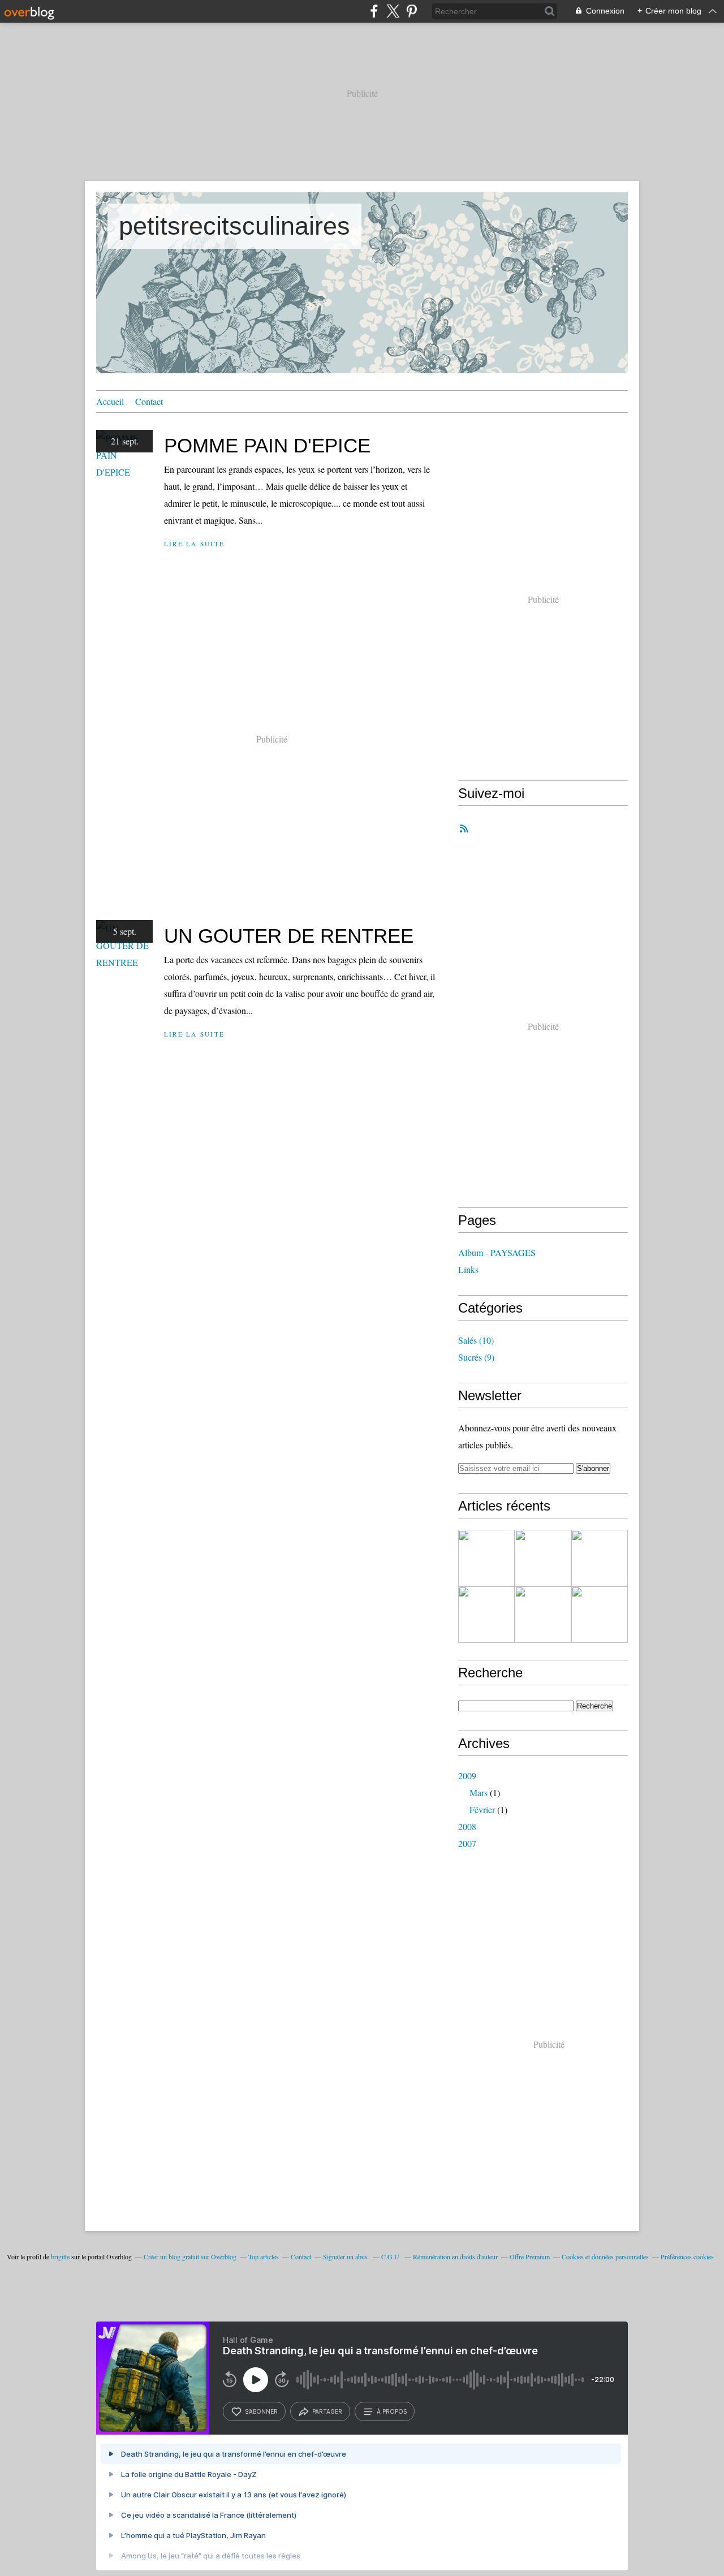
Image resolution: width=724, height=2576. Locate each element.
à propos (392, 2411)
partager (327, 2411)
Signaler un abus (346, 2256)
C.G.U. (391, 2256)
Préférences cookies (687, 2256)
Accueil (110, 401)
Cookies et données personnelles (605, 2256)
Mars (479, 1792)
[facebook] (374, 11)
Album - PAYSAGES (497, 1252)
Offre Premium (530, 2256)
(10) (476, 1340)
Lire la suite (194, 544)
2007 (467, 1843)
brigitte (60, 2256)
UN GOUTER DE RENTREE (289, 936)
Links (468, 1269)
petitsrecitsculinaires (234, 226)
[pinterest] (411, 11)
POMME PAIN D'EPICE (267, 445)
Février (482, 1809)
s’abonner (261, 2411)
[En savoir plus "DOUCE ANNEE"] (600, 1558)
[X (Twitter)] (393, 11)
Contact (149, 401)
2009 (467, 1775)
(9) (476, 1357)
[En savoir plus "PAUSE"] (600, 1615)
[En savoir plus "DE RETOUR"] (543, 1558)
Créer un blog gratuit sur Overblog (190, 2256)
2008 (467, 1826)
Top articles (264, 2256)
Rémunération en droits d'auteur (455, 2256)
